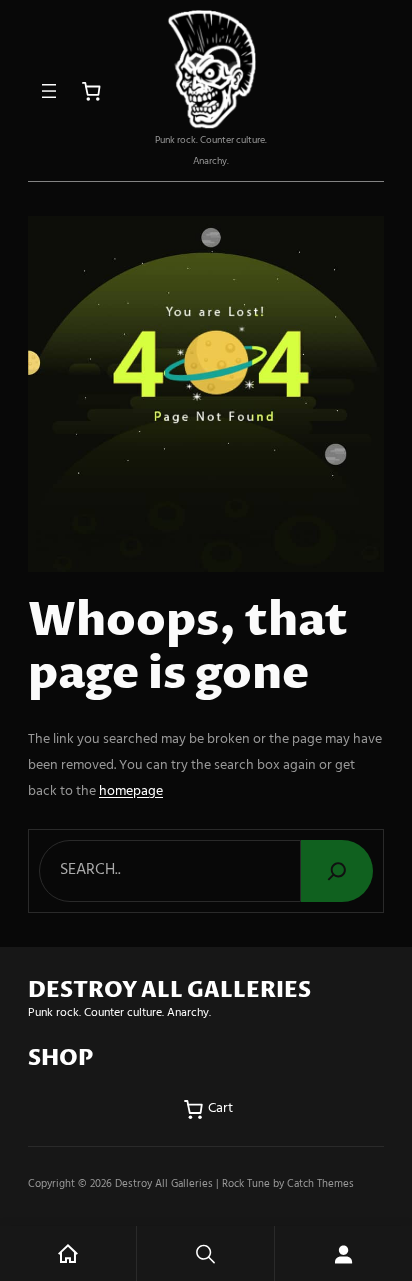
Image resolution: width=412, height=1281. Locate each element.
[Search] (337, 871)
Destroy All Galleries (164, 1184)
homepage (131, 791)
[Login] (343, 1253)
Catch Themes (320, 1184)
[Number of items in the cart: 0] (91, 91)
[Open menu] (49, 91)
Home (68, 1253)
